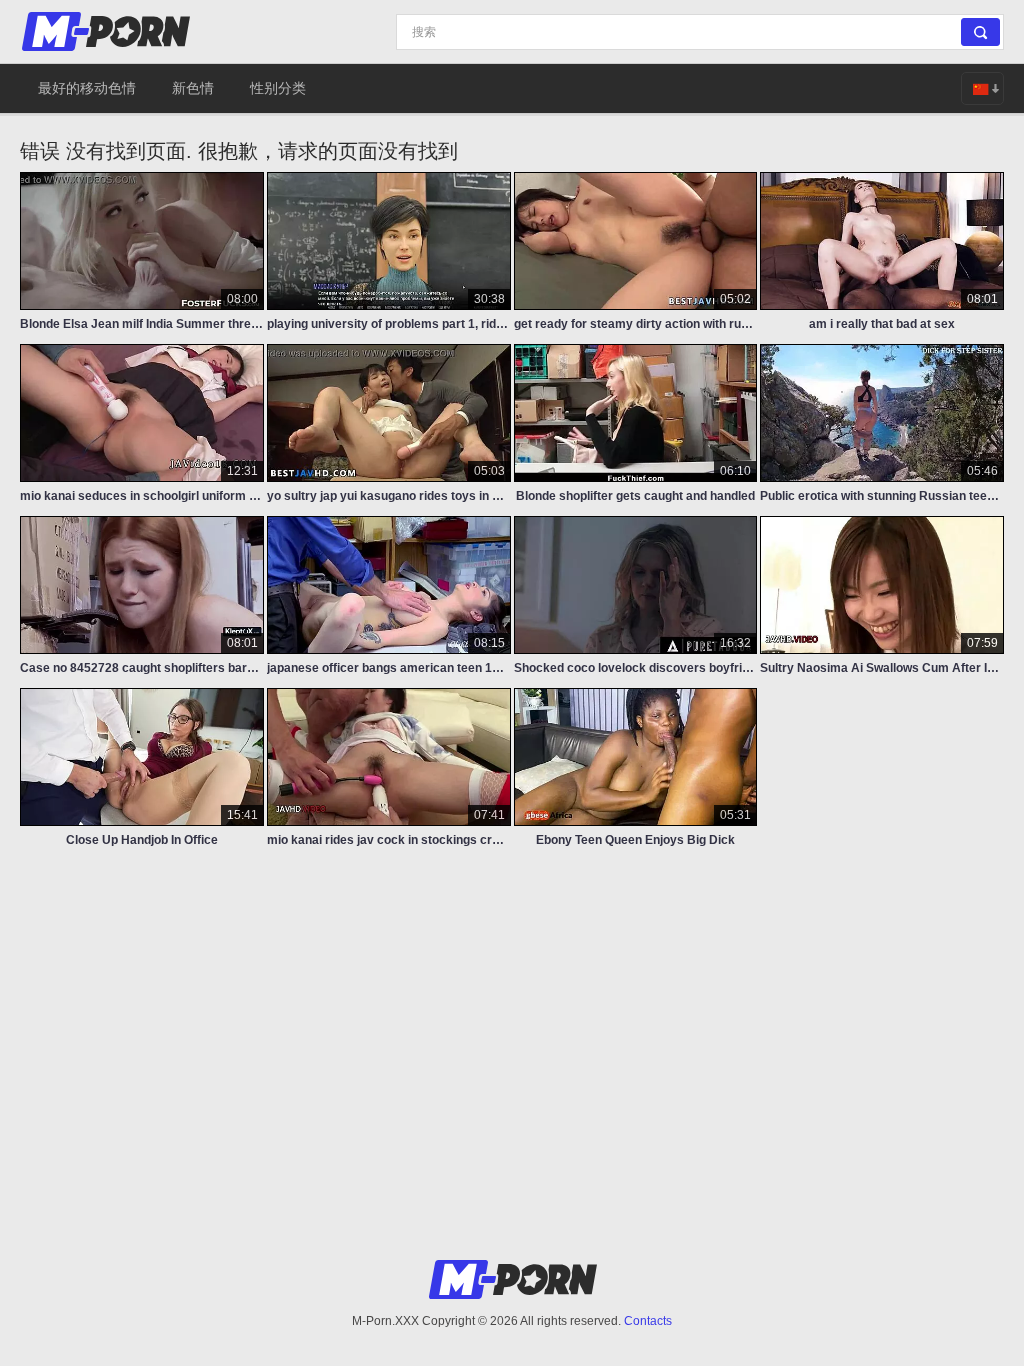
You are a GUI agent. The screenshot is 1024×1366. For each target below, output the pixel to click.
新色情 (193, 88)
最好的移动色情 (87, 88)
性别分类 (278, 88)
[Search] (980, 32)
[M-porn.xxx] (109, 31)
